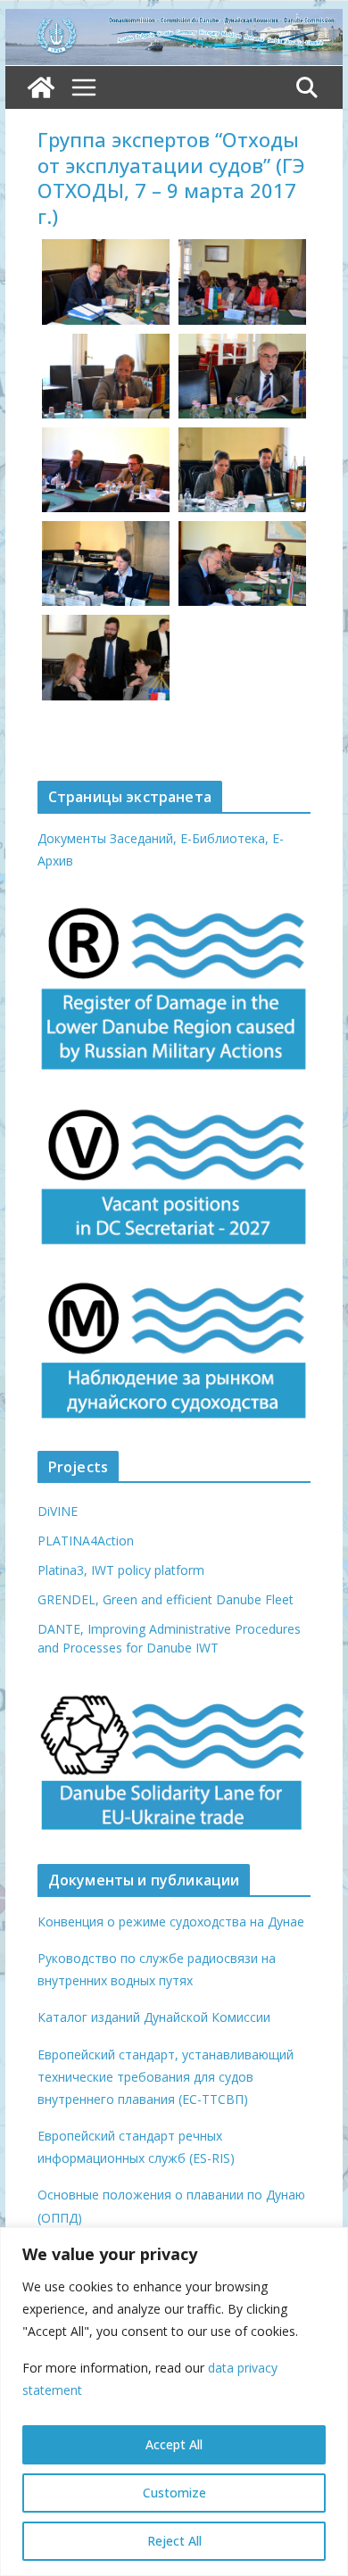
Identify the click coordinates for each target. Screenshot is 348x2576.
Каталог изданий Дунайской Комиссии (154, 2017)
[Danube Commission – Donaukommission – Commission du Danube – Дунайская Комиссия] (174, 21)
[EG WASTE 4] (106, 563)
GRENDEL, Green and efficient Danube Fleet (166, 1599)
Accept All (174, 2444)
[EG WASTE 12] (242, 563)
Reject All (174, 2541)
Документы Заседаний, (107, 838)
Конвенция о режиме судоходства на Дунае (171, 1922)
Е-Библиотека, (226, 838)
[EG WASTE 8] (242, 282)
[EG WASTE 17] (106, 657)
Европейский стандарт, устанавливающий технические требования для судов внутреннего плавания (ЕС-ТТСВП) (166, 2077)
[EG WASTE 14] (106, 376)
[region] (174, 2402)
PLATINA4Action (86, 1541)
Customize (174, 2493)
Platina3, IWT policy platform (121, 1570)
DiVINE (58, 1511)
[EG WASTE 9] (242, 376)
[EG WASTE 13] (242, 470)
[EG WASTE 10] (106, 282)
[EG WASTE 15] (106, 470)
